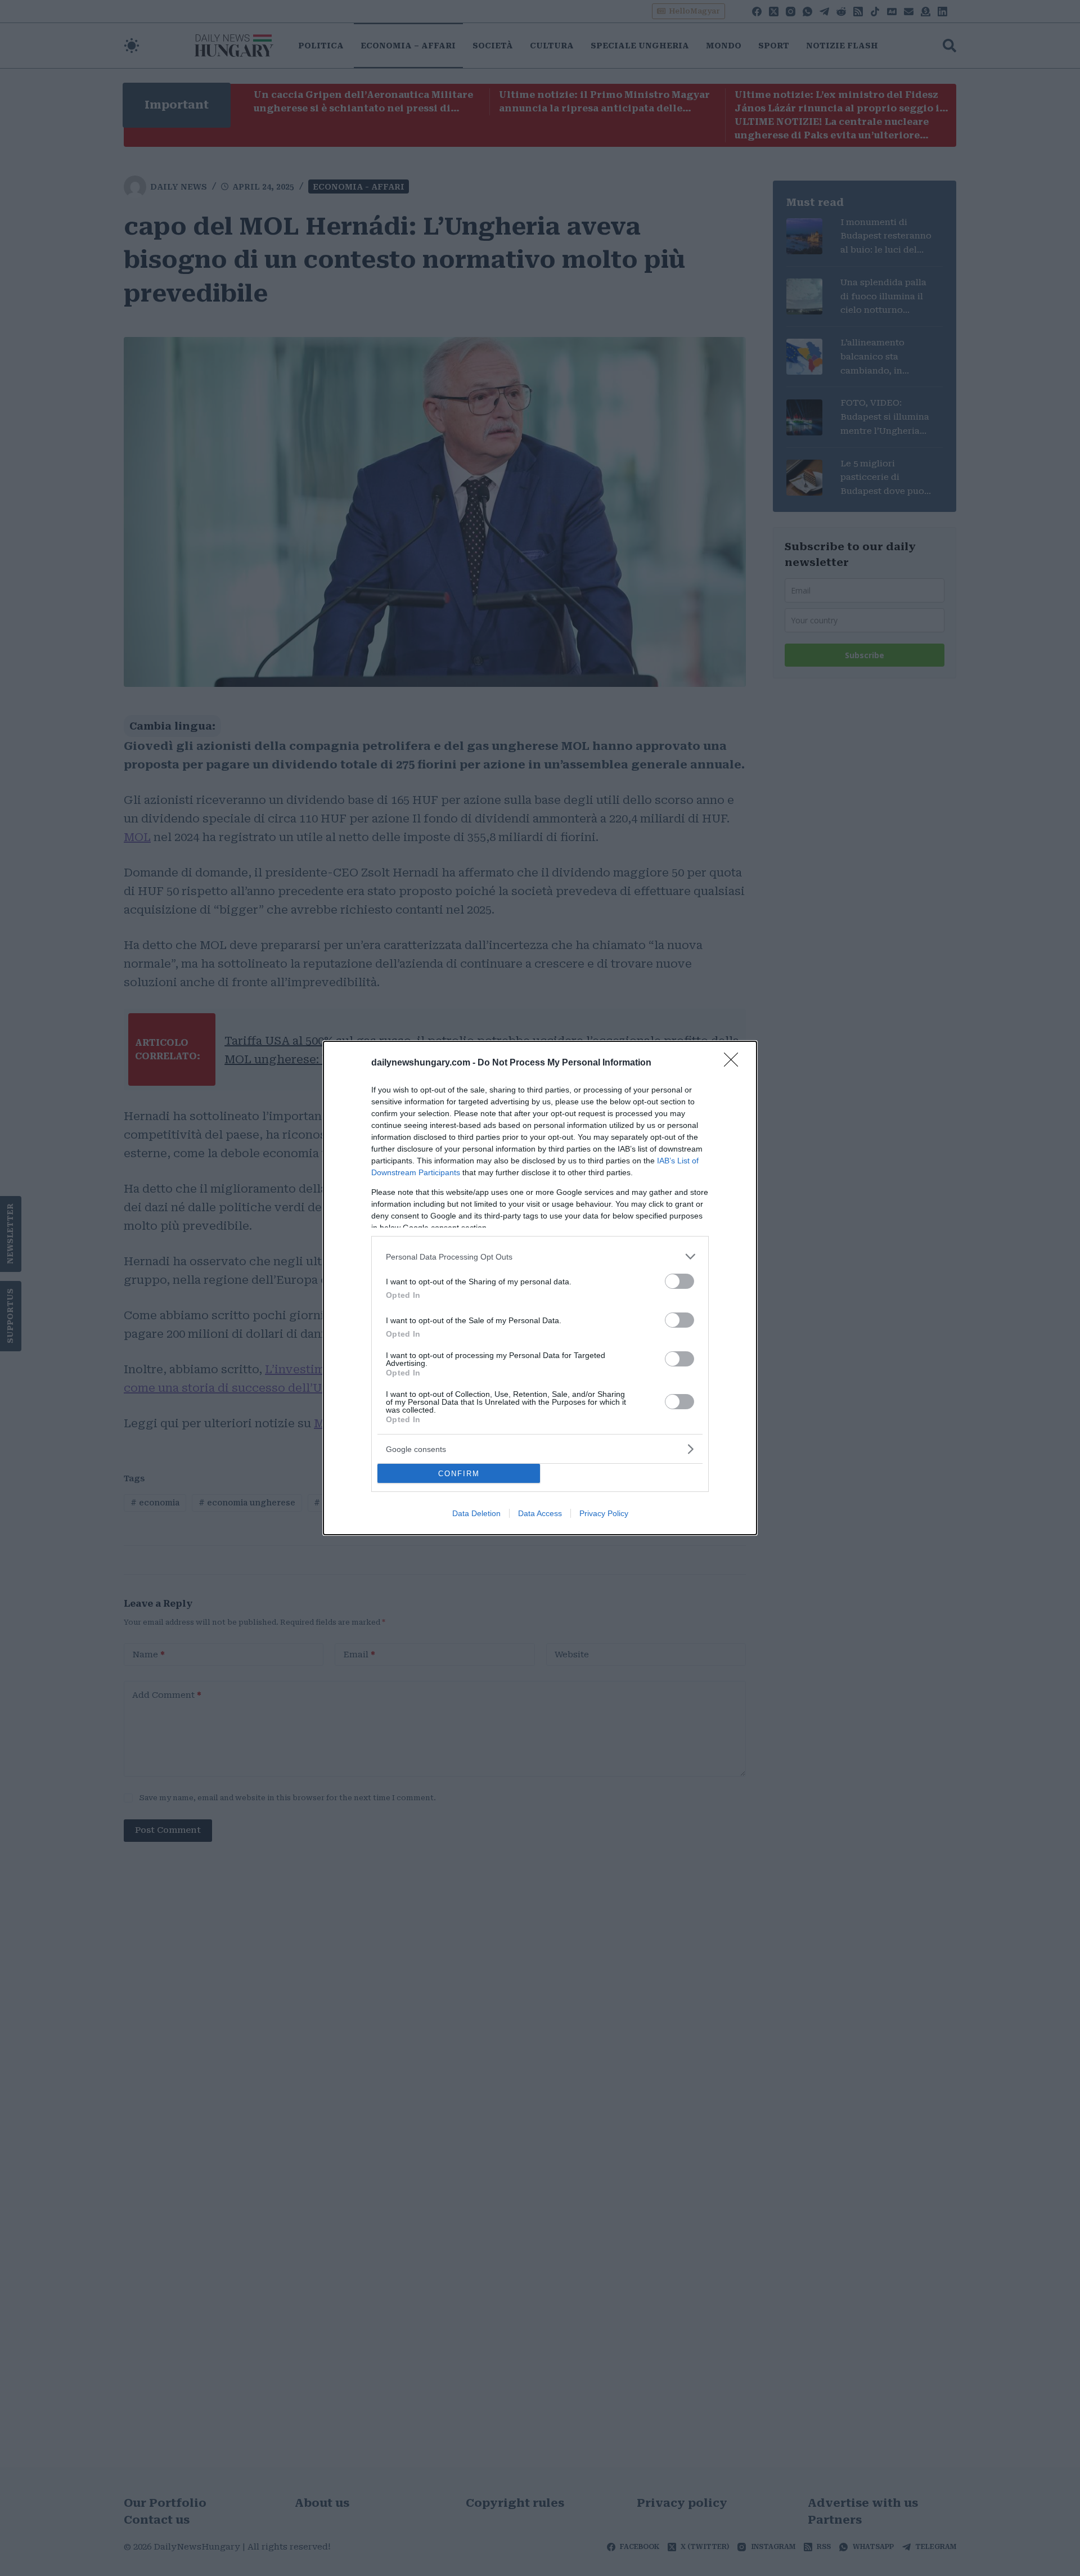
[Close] (735, 1063)
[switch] (679, 1281)
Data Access (540, 1513)
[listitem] (540, 1256)
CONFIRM (459, 1474)
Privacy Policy (604, 1513)
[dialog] (540, 1288)
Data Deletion (476, 1513)
